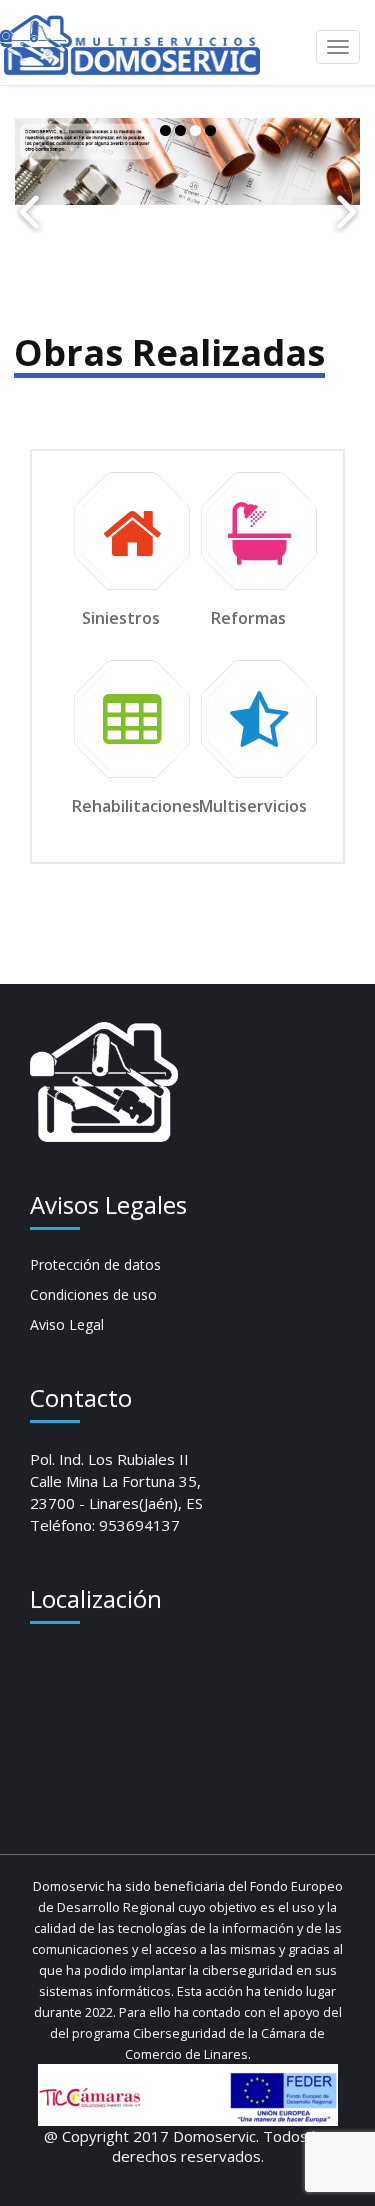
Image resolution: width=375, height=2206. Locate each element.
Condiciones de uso (93, 1294)
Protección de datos (95, 1264)
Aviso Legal (67, 1324)
